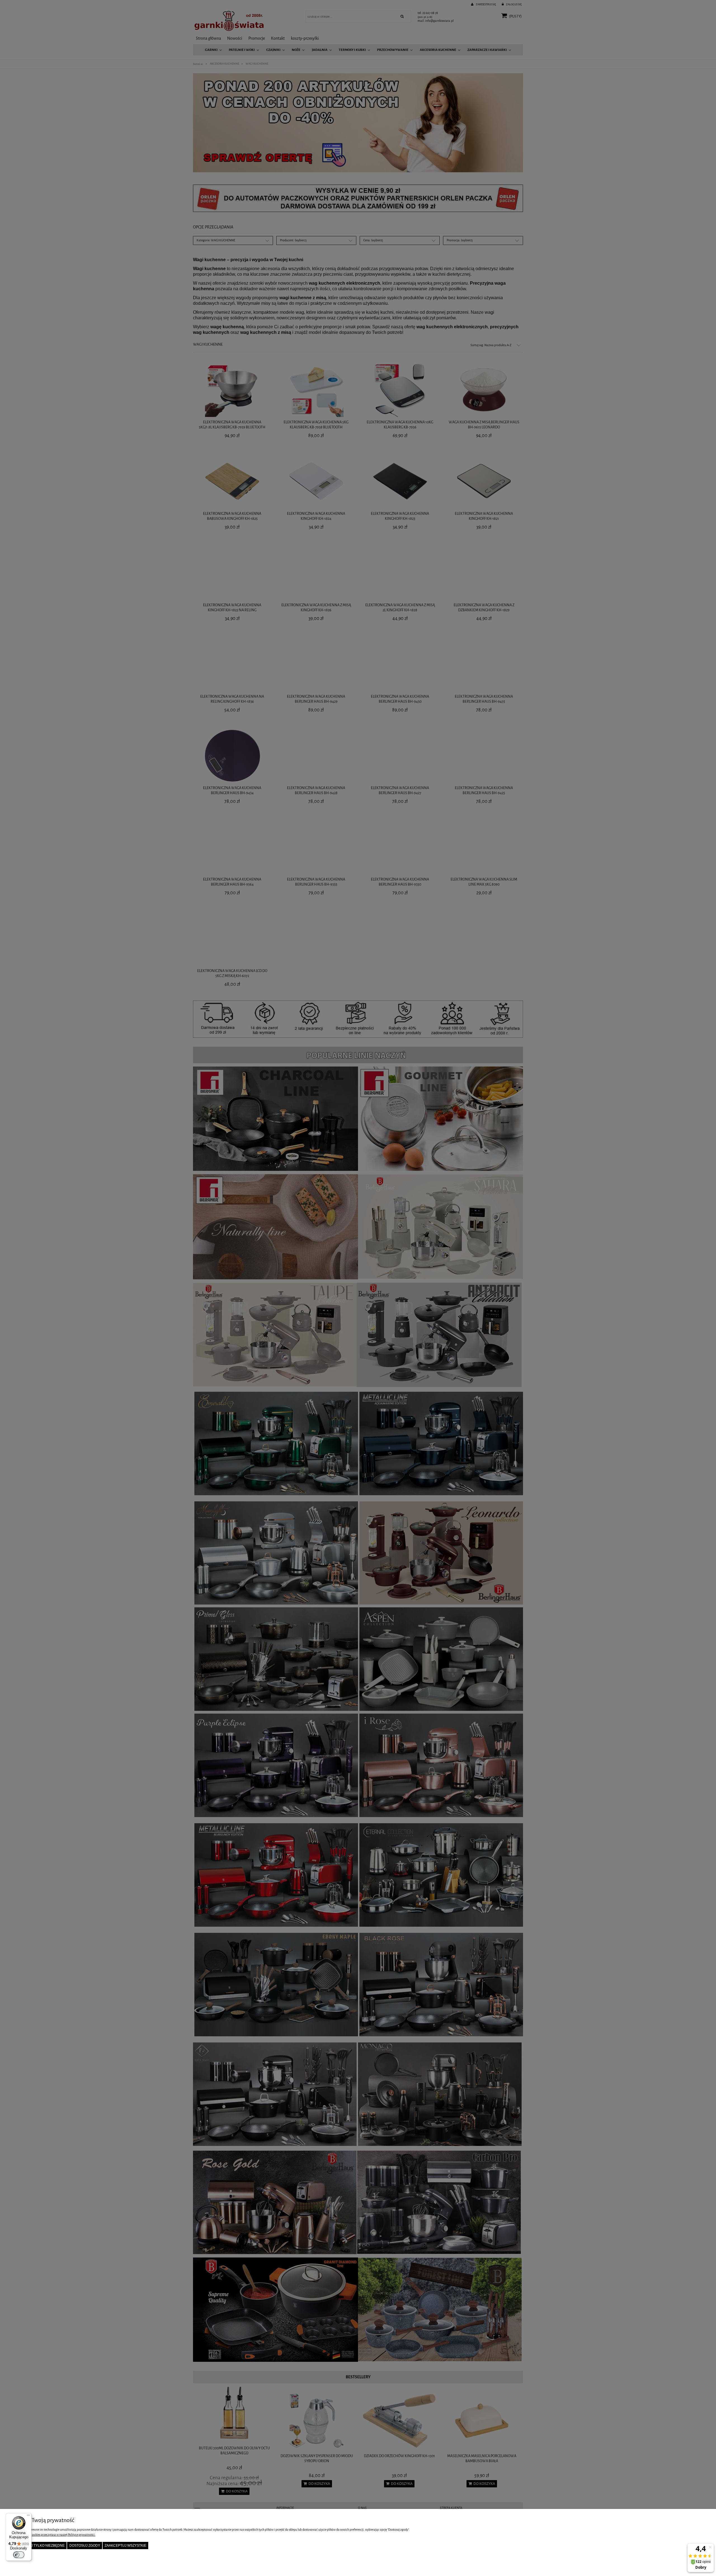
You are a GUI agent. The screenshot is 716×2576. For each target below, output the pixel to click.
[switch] (19, 2555)
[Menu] (28, 2516)
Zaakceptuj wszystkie (125, 2546)
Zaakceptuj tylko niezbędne (38, 2546)
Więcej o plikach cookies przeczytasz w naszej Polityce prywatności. (52, 2535)
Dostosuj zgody (85, 2546)
